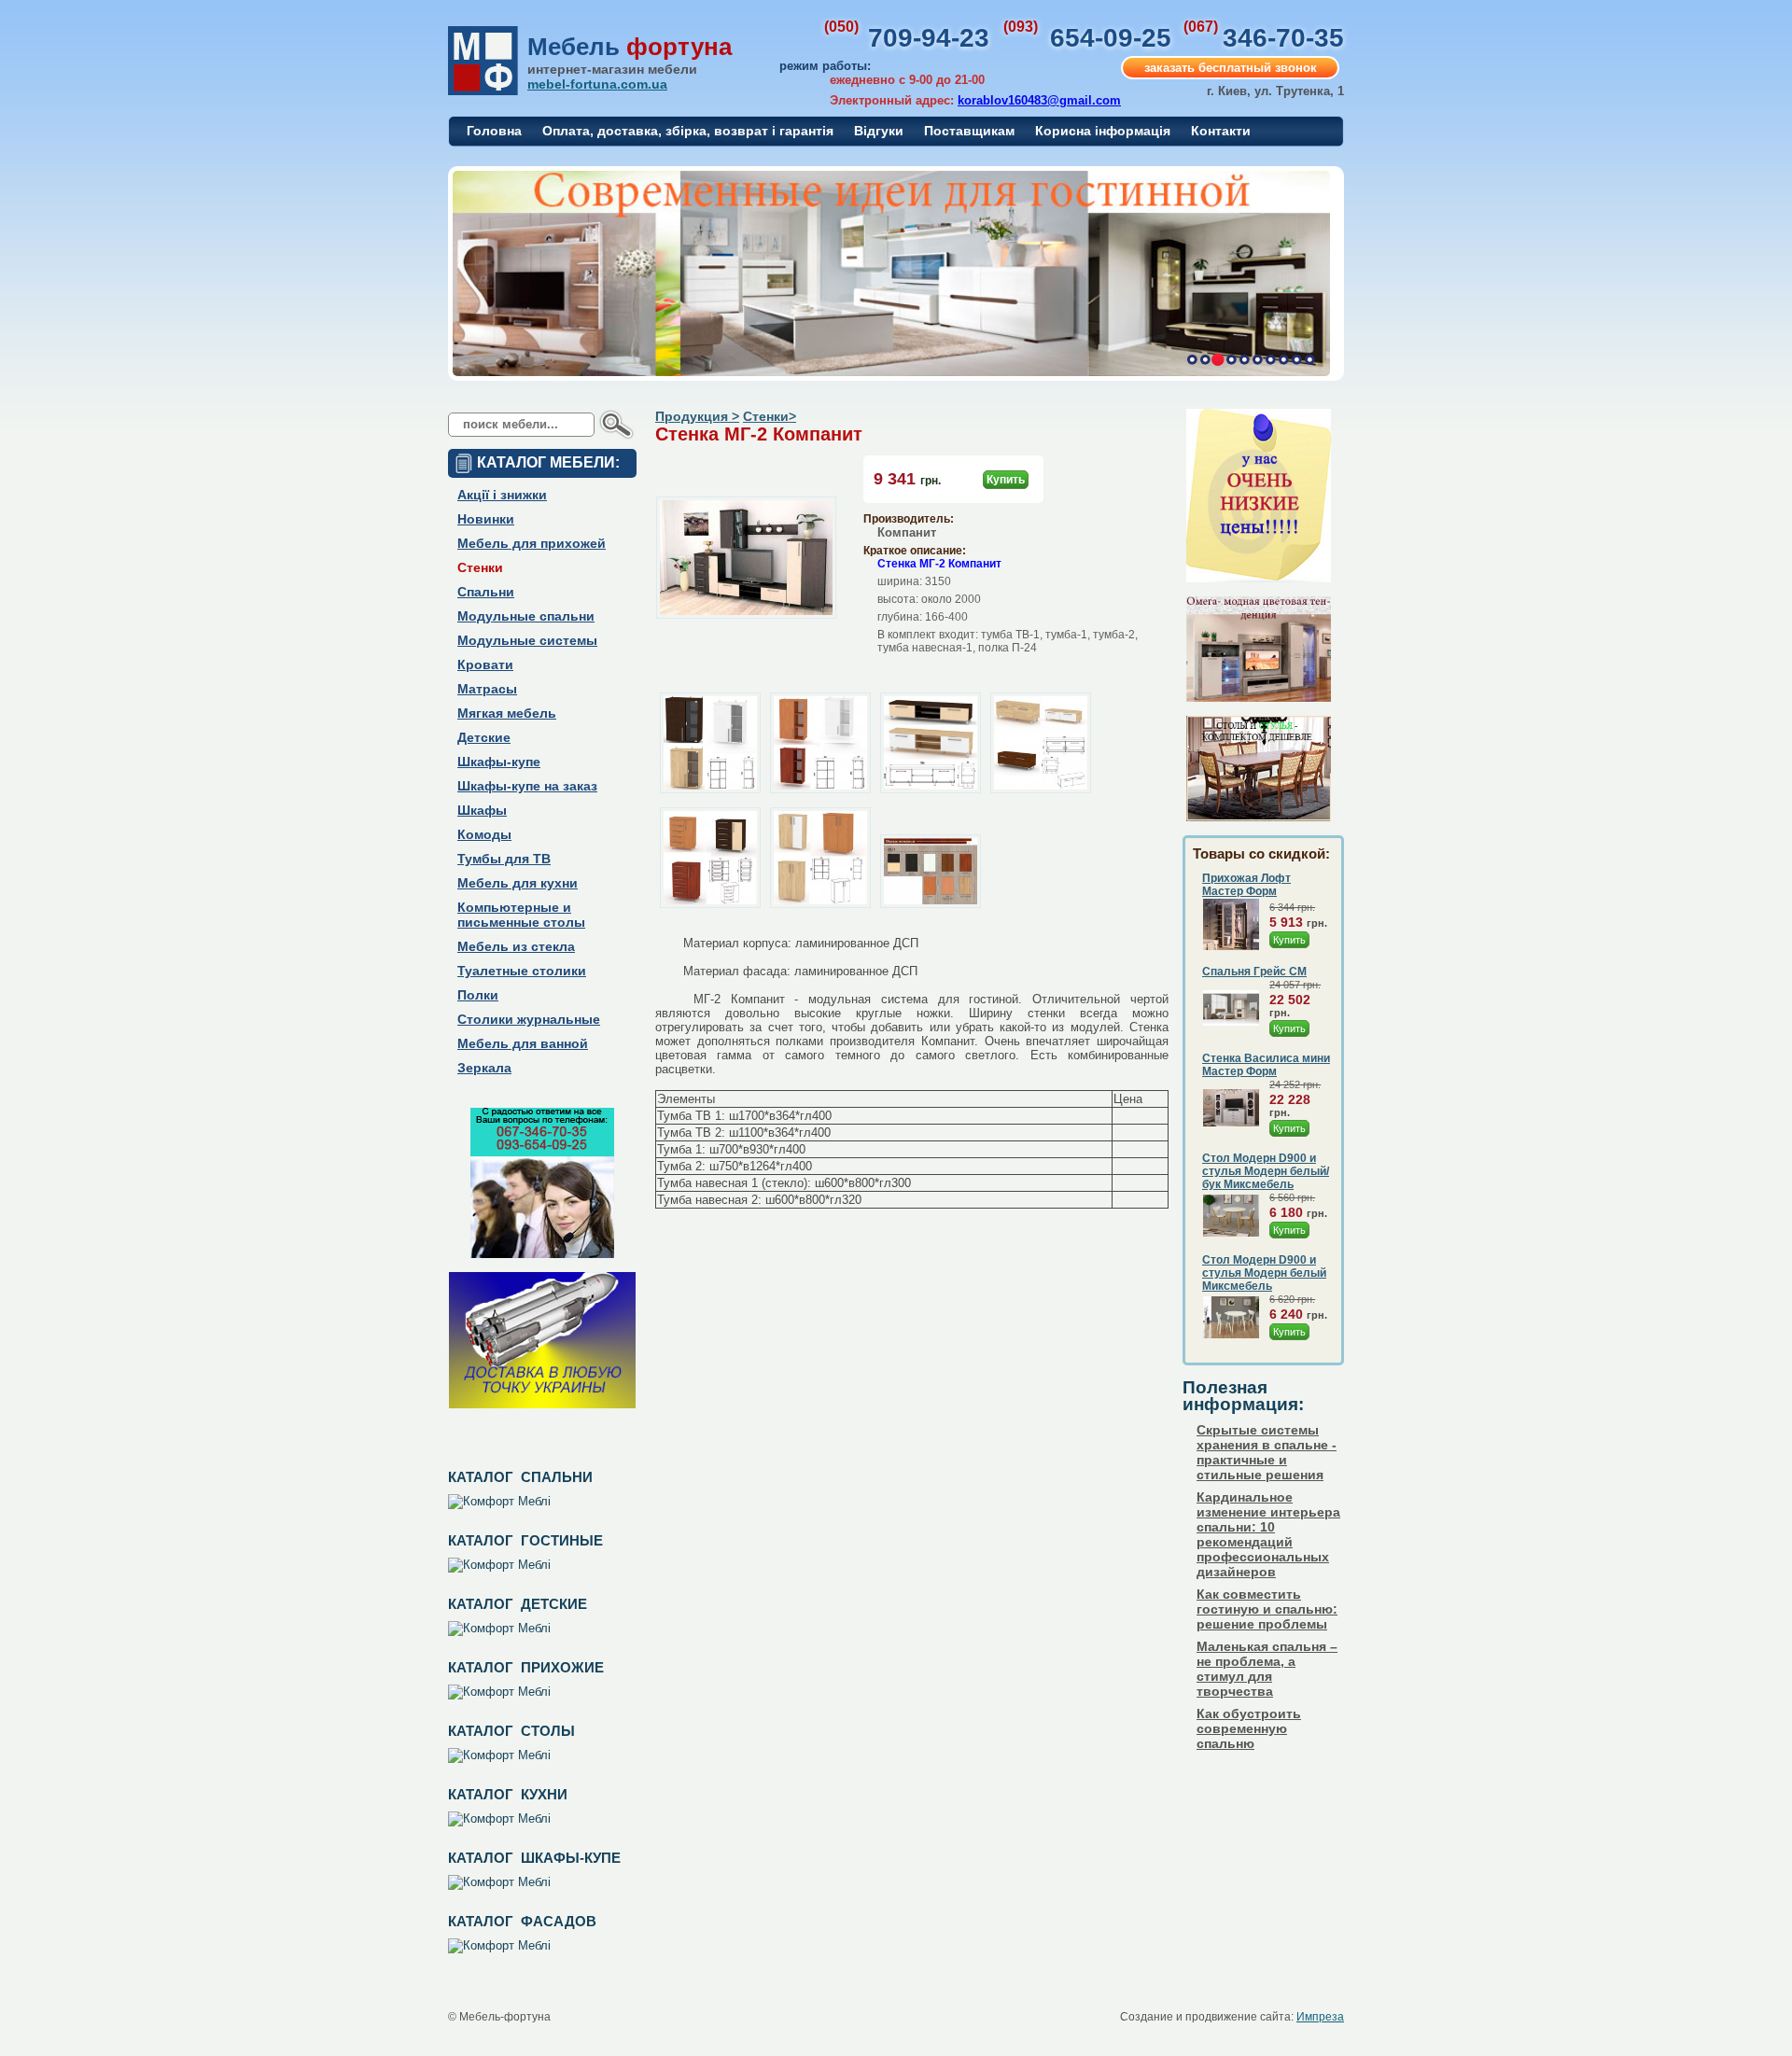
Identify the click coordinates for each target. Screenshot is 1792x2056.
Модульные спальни (526, 616)
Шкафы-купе (499, 762)
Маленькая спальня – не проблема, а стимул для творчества (1267, 1669)
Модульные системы (527, 640)
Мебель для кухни (518, 883)
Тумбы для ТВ (504, 859)
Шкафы (482, 810)
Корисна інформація (1103, 131)
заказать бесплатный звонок (1231, 68)
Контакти (1221, 131)
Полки (478, 995)
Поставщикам (969, 131)
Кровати (485, 664)
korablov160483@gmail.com (1039, 100)
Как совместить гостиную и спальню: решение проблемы (1267, 1609)
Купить (1006, 480)
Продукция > (697, 416)
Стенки (480, 567)
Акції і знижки (502, 495)
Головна (494, 131)
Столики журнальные (529, 1019)
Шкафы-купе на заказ (527, 786)
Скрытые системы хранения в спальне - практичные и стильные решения (1267, 1452)
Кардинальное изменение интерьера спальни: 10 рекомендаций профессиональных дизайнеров (1268, 1534)
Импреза (1320, 2017)
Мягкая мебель (507, 713)
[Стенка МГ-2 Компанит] (746, 615)
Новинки (486, 519)
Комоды (484, 834)
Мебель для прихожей (532, 543)
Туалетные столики (522, 971)
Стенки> (770, 416)
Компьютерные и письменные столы (521, 915)
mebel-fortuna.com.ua (597, 84)
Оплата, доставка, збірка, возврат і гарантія (688, 131)
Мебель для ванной (523, 1043)
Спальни (486, 592)
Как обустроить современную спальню (1249, 1728)
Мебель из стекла (516, 946)
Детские (484, 737)
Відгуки (879, 131)
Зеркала (484, 1068)
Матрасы (487, 689)
